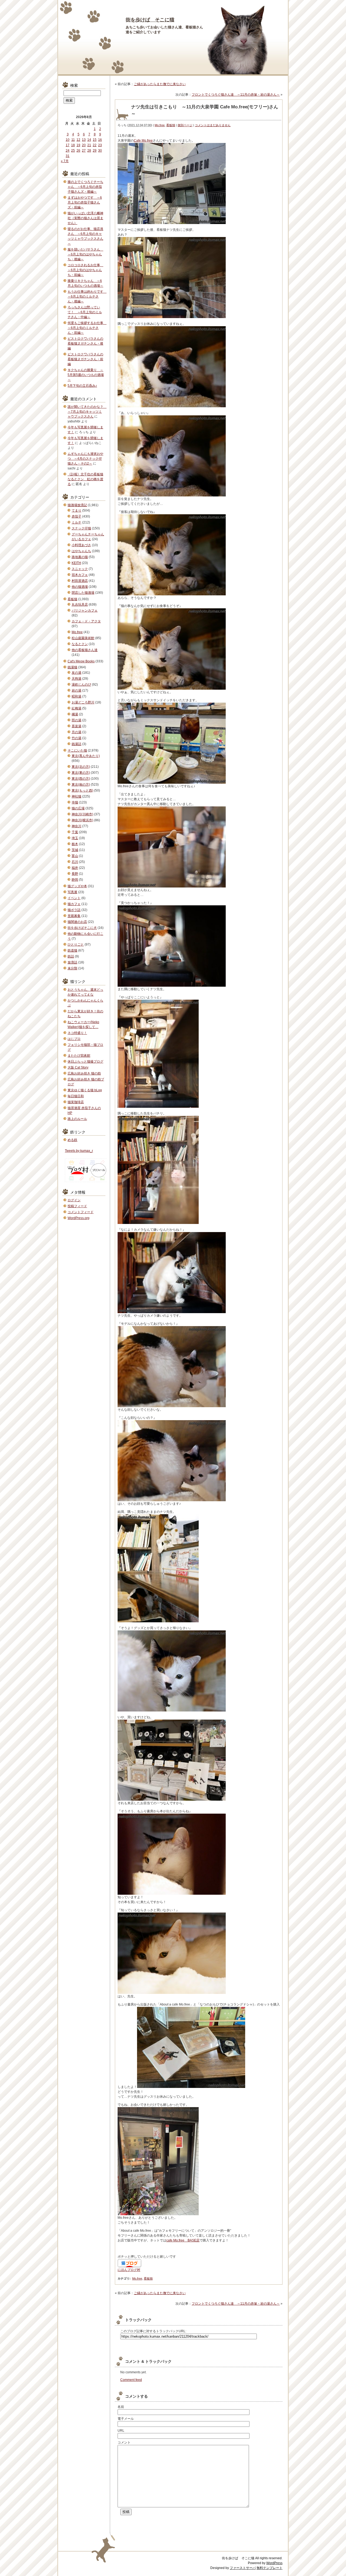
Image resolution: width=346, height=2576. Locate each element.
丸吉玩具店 (80, 605)
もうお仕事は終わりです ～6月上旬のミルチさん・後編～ (87, 296)
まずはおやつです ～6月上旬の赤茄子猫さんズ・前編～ (85, 202)
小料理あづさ (81, 545)
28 (89, 151)
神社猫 (76, 796)
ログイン (74, 1200)
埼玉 (75, 838)
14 (89, 140)
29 (95, 151)
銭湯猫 (72, 667)
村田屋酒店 (80, 581)
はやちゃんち (81, 551)
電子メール (126, 2419)
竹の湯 (76, 738)
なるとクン (80, 644)
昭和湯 (76, 696)
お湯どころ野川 (83, 702)
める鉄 (72, 1140)
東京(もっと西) (82, 790)
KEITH (76, 563)
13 (84, 140)
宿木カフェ (80, 575)
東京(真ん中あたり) (86, 756)
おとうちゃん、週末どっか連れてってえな (85, 992)
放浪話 (72, 962)
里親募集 (74, 916)
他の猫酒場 (80, 587)
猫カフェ (74, 904)
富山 (75, 856)
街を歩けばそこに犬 (82, 928)
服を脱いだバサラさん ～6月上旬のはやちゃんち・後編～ (85, 254)
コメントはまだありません (213, 125)
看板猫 (171, 125)
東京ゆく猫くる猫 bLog (85, 1090)
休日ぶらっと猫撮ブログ (85, 1062)
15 (95, 140)
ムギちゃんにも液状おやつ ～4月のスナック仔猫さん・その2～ (85, 459)
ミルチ (76, 522)
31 (68, 156)
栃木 (75, 844)
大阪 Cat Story (78, 1067)
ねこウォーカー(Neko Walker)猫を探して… (83, 1025)
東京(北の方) (81, 767)
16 (100, 140)
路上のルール (77, 1119)
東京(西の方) (81, 779)
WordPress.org (79, 1218)
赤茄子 (76, 516)
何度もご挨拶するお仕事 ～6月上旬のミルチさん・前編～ (87, 328)
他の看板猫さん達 (85, 650)
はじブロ (74, 1039)
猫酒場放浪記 (77, 505)
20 (84, 145)
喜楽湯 (76, 726)
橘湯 (75, 714)
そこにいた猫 (77, 750)
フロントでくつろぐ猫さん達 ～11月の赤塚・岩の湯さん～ (236, 95)
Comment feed (131, 2380)
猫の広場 (78, 808)
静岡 (75, 880)
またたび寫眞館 (79, 1056)
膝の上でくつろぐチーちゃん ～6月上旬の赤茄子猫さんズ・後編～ (85, 187)
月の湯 (76, 732)
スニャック (80, 569)
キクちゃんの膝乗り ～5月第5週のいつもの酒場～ (86, 375)
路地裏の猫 (80, 557)
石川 (75, 862)
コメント (124, 2442)
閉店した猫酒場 (83, 593)
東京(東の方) (81, 773)
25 (73, 151)
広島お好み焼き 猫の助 (84, 1073)
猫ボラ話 (74, 910)
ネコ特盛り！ (77, 1033)
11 (73, 140)
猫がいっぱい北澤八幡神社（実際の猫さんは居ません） (85, 218)
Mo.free (160, 125)
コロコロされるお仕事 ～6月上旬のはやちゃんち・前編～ (85, 270)
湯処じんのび (81, 685)
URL (121, 2431)
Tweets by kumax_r (79, 1151)
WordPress (274, 2563)
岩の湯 (76, 690)
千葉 (75, 832)
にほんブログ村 (129, 2270)
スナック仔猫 (81, 528)
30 (100, 151)
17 (68, 145)
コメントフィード (81, 1212)
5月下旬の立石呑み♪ (82, 386)
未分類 (72, 968)
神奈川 (76, 826)
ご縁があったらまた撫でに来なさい (160, 84)
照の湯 (76, 720)
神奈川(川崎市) (82, 814)
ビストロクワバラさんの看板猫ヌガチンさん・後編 (85, 343)
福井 (75, 868)
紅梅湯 (76, 708)
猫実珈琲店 (76, 1102)
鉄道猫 (72, 950)
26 (78, 151)
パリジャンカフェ (85, 610)
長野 (75, 874)
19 (78, 145)
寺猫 (75, 802)
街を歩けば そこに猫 (150, 20)
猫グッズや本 (77, 886)
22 (95, 145)
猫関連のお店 (77, 922)
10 (68, 140)
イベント (74, 898)
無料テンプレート (270, 2568)
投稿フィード (77, 1206)
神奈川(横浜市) (82, 820)
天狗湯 (76, 679)
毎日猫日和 (76, 1096)
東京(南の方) (81, 785)
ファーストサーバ (243, 2568)
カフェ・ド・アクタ (86, 621)
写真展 (72, 892)
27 (84, 151)
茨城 (75, 850)
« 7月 (65, 161)
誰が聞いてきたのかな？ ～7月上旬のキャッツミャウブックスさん (87, 412)
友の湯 (76, 673)
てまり (76, 510)
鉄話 (71, 956)
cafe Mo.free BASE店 (183, 2240)
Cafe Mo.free (143, 141)
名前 (121, 2407)
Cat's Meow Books (81, 661)
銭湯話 (76, 744)
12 (78, 140)
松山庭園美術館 (83, 638)
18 (73, 145)
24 (68, 151)
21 (89, 145)
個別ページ (185, 125)
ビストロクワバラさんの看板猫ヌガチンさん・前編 (85, 359)
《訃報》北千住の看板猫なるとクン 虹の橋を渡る (85, 479)
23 (100, 145)
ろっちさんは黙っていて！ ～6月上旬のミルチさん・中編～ (85, 312)
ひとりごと (76, 945)
